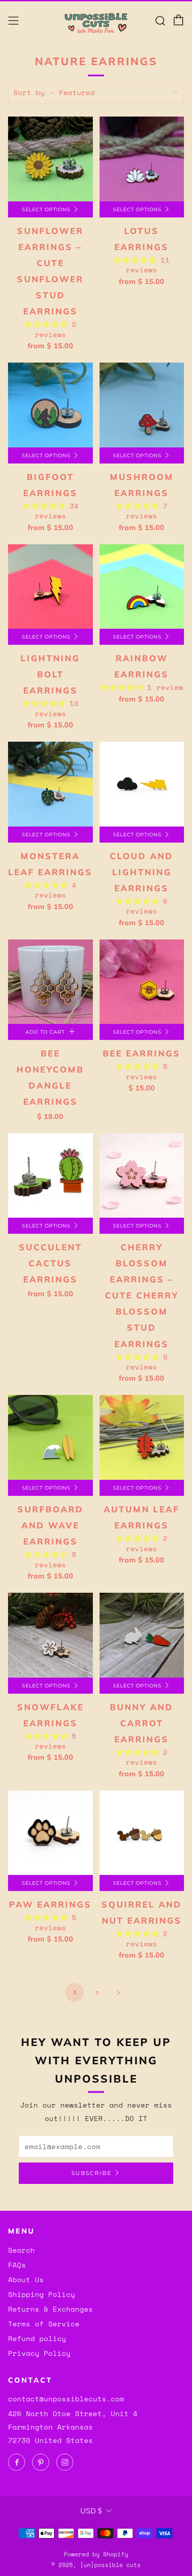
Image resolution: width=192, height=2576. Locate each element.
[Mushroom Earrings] (142, 405)
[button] (48, 324)
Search (21, 2250)
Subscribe (92, 2173)
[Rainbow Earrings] (142, 587)
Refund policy (37, 2338)
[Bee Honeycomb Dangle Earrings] (50, 982)
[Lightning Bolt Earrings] (50, 587)
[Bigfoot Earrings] (50, 405)
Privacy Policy (39, 2353)
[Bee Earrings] (142, 982)
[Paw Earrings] (50, 1833)
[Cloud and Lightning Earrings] (142, 784)
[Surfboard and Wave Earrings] (50, 1437)
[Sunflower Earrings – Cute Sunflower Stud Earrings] (50, 159)
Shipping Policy (42, 2294)
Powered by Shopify (96, 2554)
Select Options (46, 209)
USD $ (91, 2511)
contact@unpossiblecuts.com (66, 2399)
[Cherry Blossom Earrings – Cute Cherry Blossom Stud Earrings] (142, 1176)
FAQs (17, 2265)
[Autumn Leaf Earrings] (142, 1437)
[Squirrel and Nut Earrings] (142, 1833)
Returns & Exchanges (50, 2309)
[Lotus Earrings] (142, 159)
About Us (26, 2280)
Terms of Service (44, 2324)
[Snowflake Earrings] (50, 1635)
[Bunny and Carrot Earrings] (142, 1635)
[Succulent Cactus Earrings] (50, 1176)
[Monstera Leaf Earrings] (50, 784)
